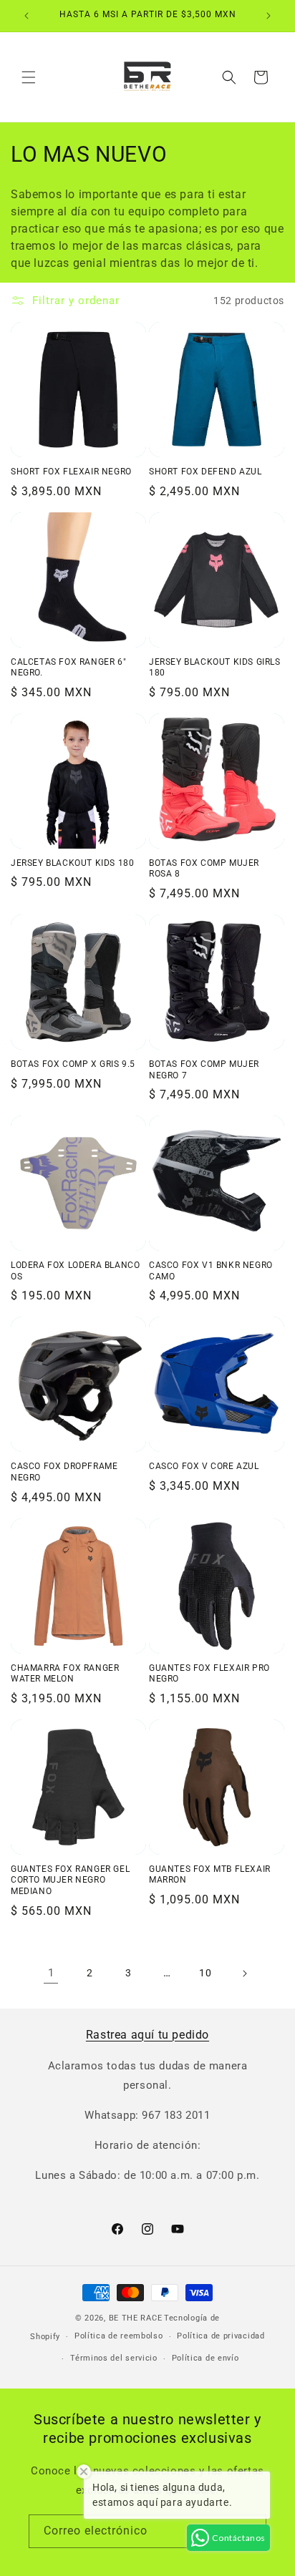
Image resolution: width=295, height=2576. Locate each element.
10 (205, 1973)
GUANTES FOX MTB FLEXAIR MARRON (210, 1875)
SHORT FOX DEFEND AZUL (205, 472)
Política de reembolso (119, 2336)
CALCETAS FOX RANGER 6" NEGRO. (68, 668)
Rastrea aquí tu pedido (147, 2035)
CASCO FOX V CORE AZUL (204, 1466)
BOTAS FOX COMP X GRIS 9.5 (73, 1064)
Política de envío (205, 2358)
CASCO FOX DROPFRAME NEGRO (64, 1472)
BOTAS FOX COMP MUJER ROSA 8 (204, 869)
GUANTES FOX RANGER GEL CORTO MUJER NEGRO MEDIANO (70, 1880)
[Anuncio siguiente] (269, 16)
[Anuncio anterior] (26, 16)
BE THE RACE (136, 2318)
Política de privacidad (221, 2336)
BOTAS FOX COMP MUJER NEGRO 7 (204, 1070)
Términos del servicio (114, 2358)
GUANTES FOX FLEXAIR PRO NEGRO (209, 1674)
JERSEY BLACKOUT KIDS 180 (72, 863)
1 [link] (51, 1973)
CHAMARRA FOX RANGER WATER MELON (65, 1674)
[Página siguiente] (244, 1974)
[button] (29, 77)
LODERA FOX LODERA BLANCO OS (75, 1271)
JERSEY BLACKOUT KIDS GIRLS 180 (215, 668)
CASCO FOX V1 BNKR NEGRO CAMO (211, 1271)
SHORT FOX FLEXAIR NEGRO (71, 472)
